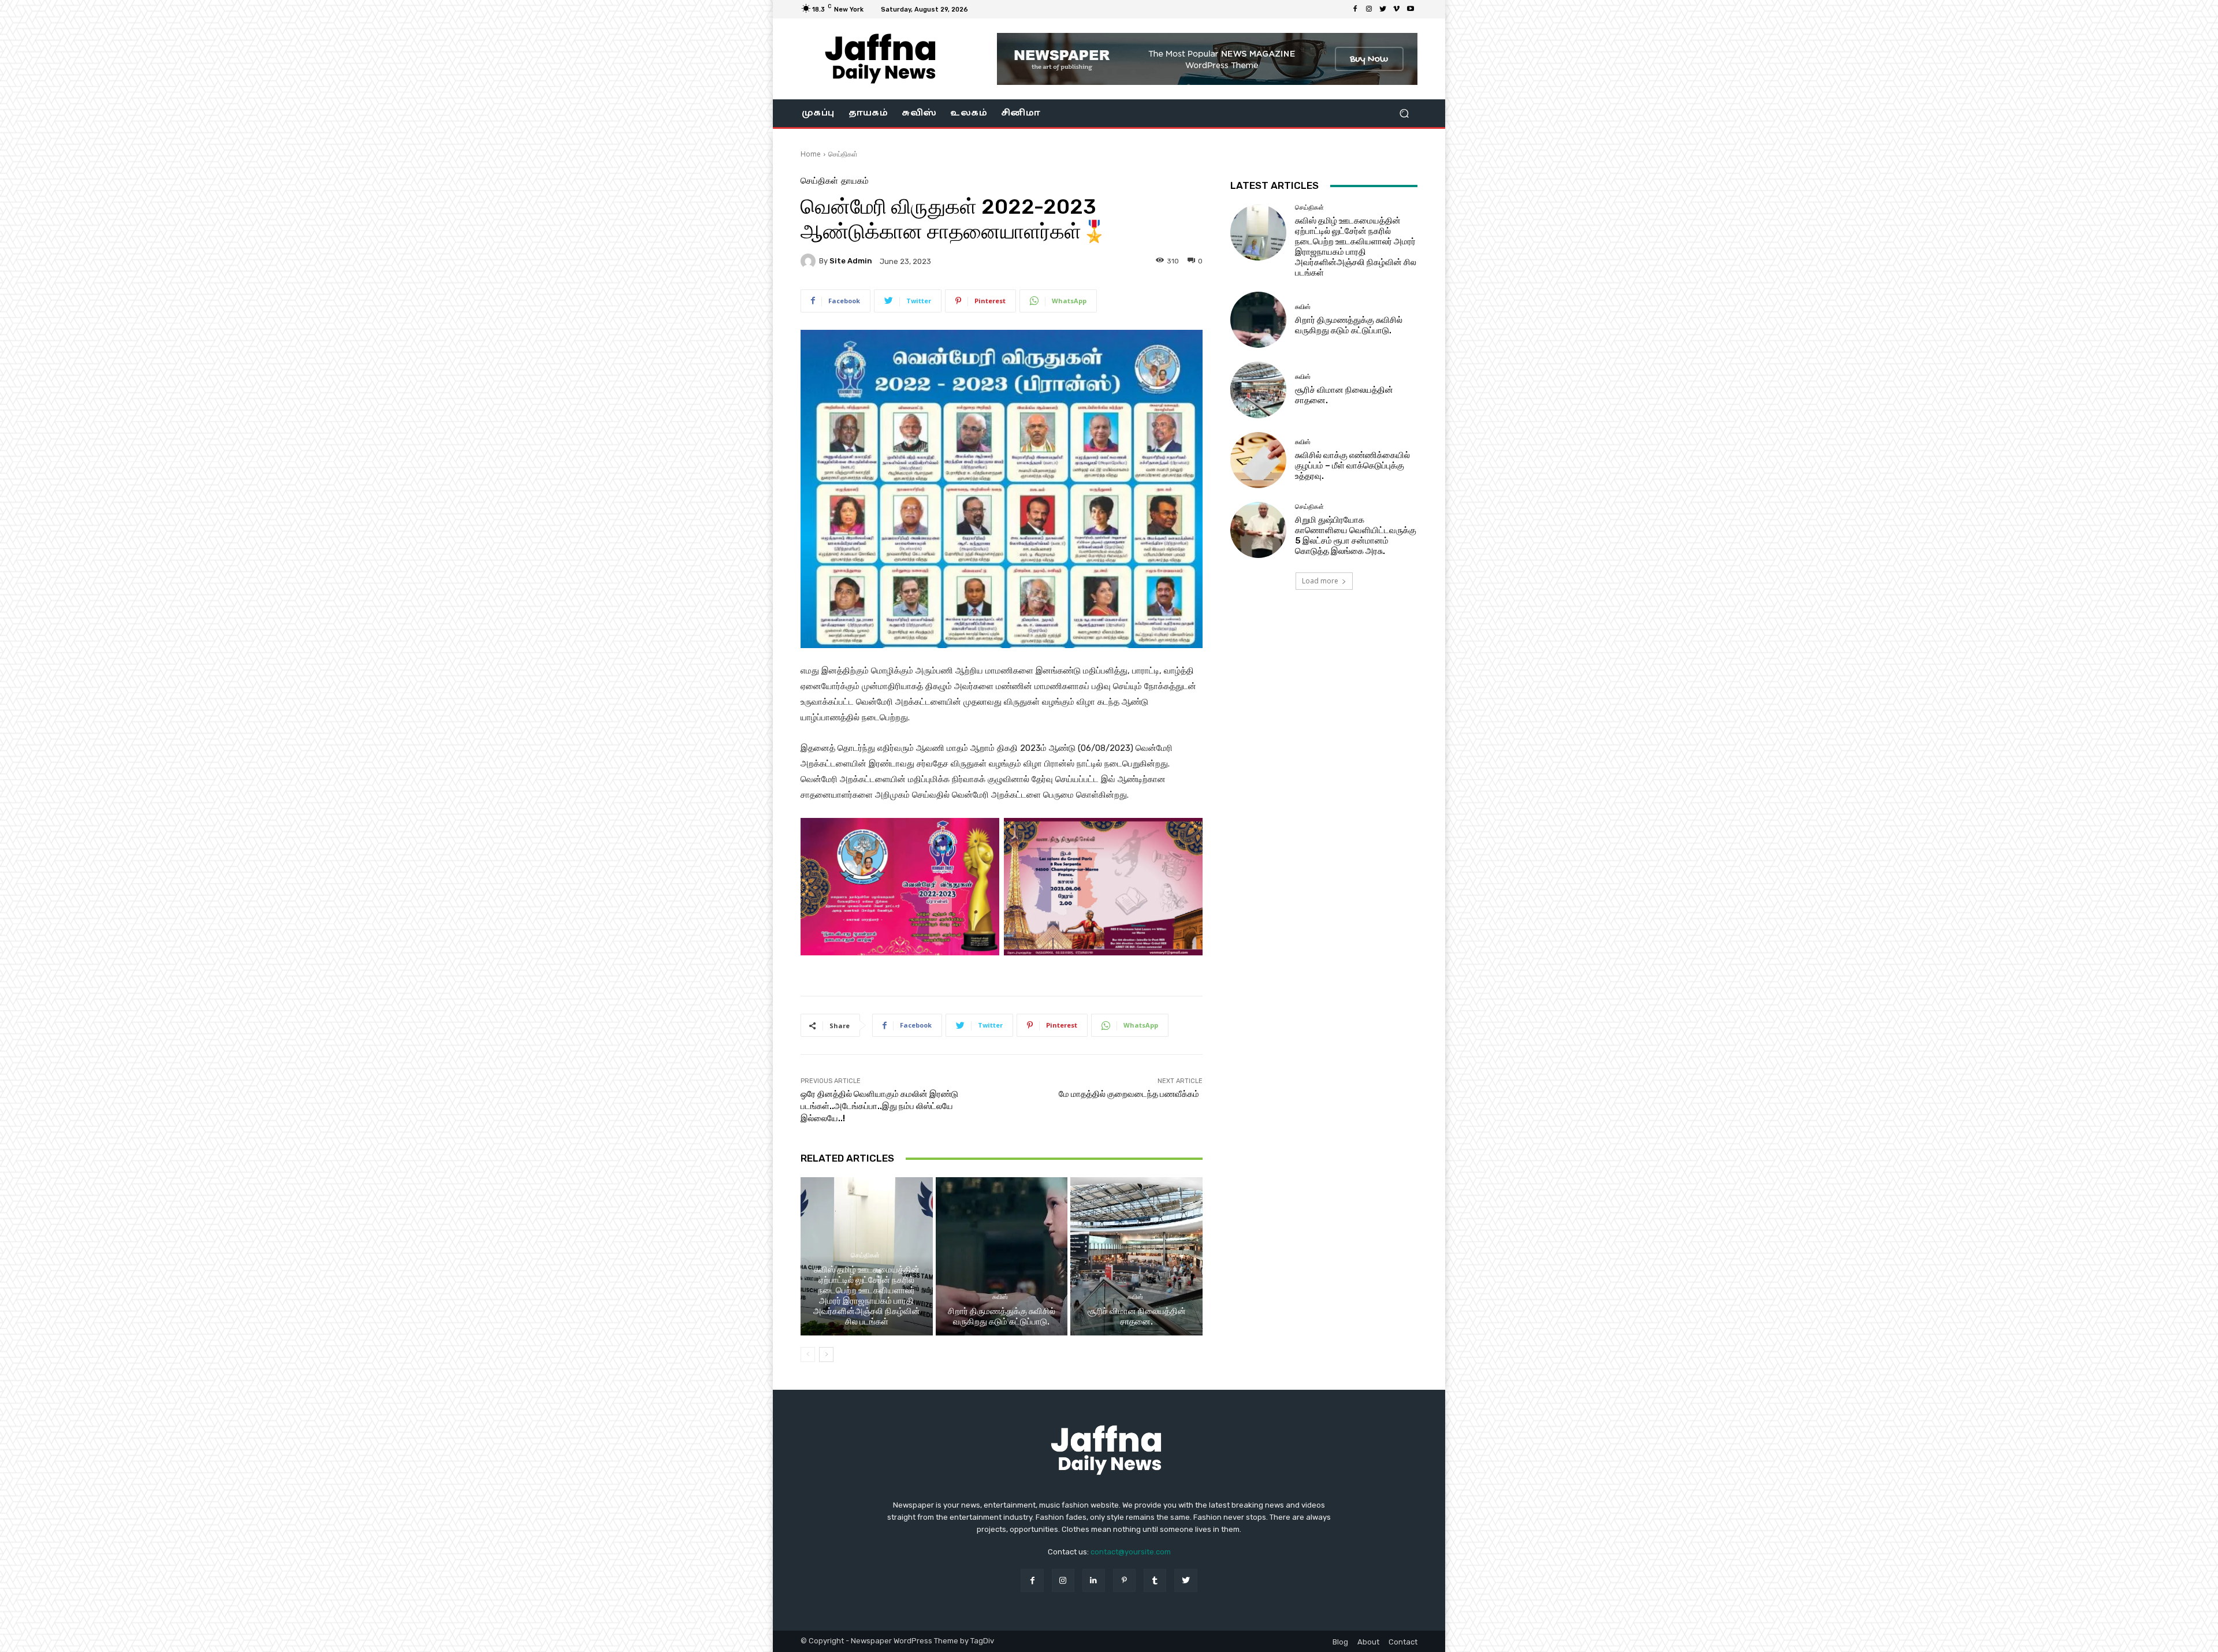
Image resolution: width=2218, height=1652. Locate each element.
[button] (1404, 114)
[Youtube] (1411, 9)
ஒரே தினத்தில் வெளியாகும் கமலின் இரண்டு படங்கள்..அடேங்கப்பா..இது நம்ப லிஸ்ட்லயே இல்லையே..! (879, 1106)
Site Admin (851, 261)
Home (811, 154)
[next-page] (826, 1355)
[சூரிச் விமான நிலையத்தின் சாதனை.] (1136, 1256)
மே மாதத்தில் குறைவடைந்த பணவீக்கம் (1131, 1094)
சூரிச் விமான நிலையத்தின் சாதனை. (1137, 1316)
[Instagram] (1369, 9)
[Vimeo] (1397, 9)
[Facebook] (1355, 9)
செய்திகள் (843, 154)
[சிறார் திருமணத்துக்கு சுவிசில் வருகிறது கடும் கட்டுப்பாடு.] (1002, 1256)
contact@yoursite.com (1131, 1552)
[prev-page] (808, 1355)
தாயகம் (855, 181)
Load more (1320, 581)
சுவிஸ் (1000, 1297)
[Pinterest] (1124, 1580)
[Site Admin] (810, 261)
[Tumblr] (1155, 1580)
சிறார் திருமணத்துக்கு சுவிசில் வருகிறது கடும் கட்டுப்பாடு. (1002, 1316)
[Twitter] (1383, 9)
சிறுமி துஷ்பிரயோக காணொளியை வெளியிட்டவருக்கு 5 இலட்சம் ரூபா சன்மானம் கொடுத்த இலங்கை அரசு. (1356, 535)
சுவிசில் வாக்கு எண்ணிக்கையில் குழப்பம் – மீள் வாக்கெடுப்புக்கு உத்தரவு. (1352, 466)
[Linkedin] (1094, 1580)
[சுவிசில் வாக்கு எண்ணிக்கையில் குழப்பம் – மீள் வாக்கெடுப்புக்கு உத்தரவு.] (1258, 460)
